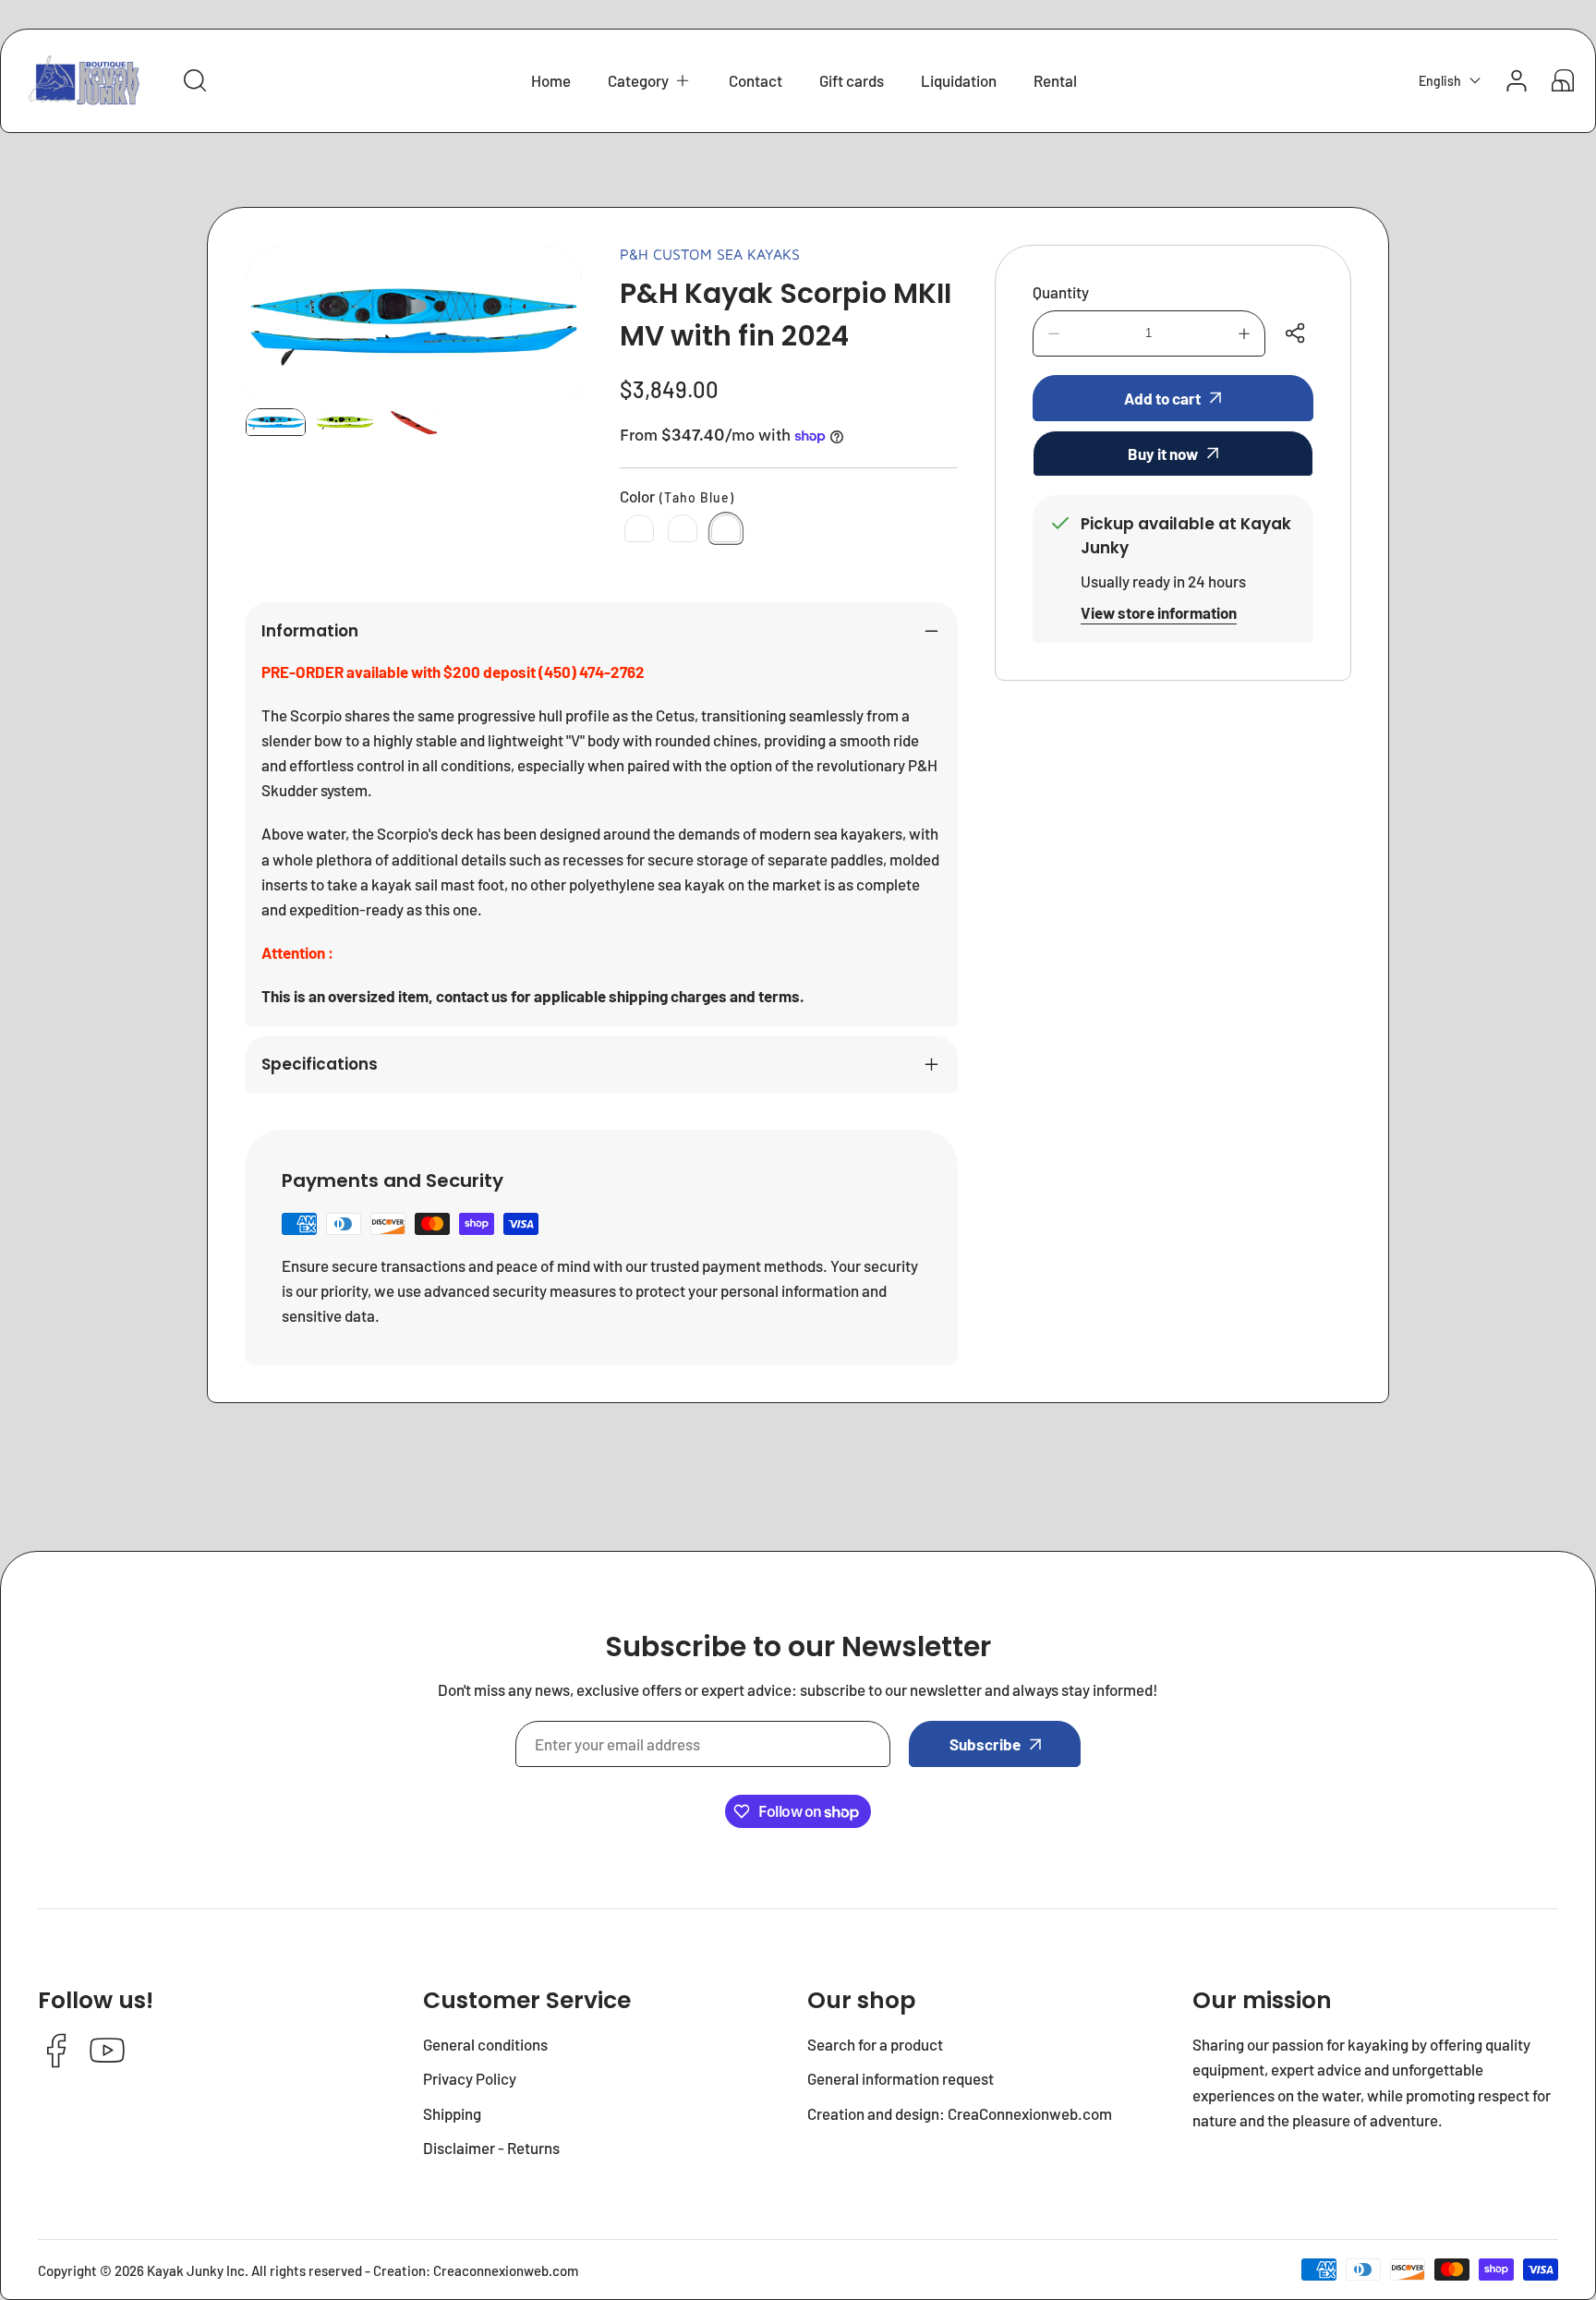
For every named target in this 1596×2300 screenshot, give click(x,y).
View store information (1159, 612)
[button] (650, 81)
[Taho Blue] (726, 528)
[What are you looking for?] (195, 80)
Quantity (1061, 292)
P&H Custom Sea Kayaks (710, 254)
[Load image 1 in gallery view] (276, 422)
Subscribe (985, 1744)
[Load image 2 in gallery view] (345, 422)
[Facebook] (56, 2052)
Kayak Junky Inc (196, 2270)
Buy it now (1163, 454)
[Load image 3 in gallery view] (414, 422)
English (1440, 81)
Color (677, 496)
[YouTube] (107, 2052)
